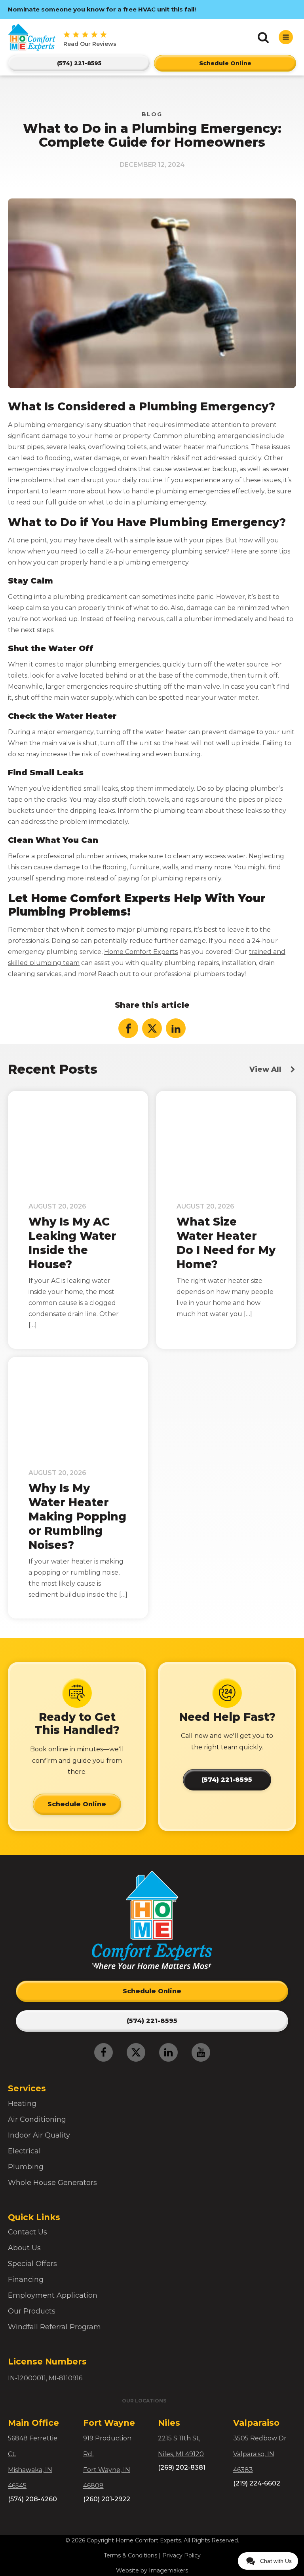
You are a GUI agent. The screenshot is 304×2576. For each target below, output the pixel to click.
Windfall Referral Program (54, 2327)
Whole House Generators (52, 2183)
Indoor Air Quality (39, 2135)
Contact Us (28, 2232)
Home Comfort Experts (141, 952)
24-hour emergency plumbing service (166, 551)
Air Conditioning (37, 2119)
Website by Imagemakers (152, 2570)
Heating (22, 2104)
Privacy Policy (181, 2555)
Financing (26, 2279)
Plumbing (26, 2167)
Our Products (32, 2311)
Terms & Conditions (130, 2555)
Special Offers (32, 2264)
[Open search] (263, 37)
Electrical (24, 2151)
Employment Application (53, 2295)
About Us (24, 2248)
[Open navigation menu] (286, 37)
